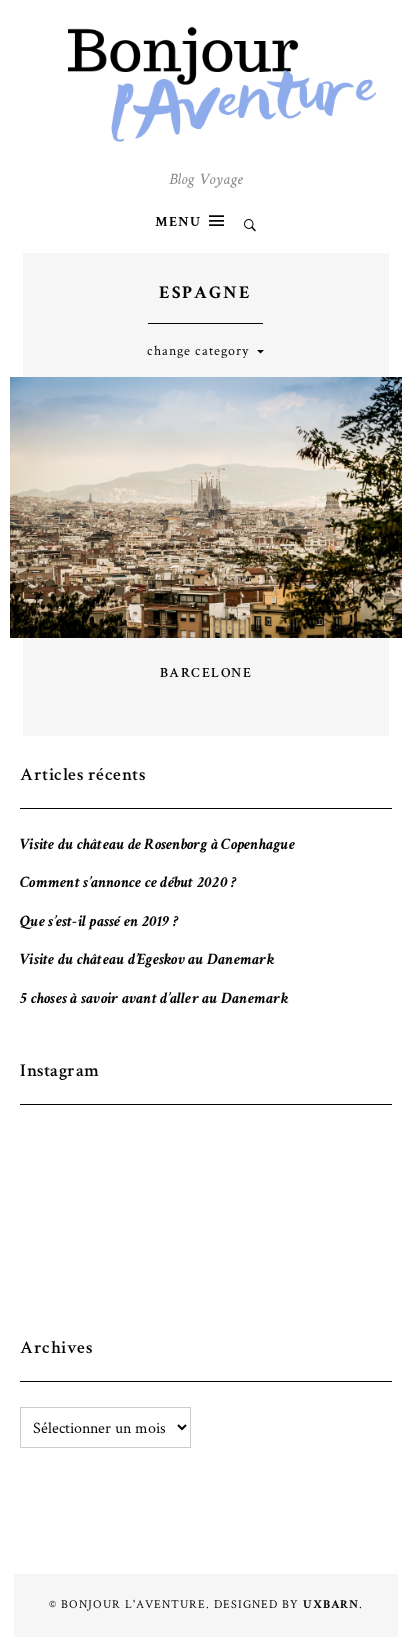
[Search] (250, 228)
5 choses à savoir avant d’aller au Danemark (154, 1000)
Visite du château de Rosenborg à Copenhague (157, 846)
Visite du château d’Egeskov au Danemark (147, 961)
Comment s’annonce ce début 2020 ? (128, 884)
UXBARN (331, 1606)
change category (198, 350)
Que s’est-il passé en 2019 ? (99, 923)
